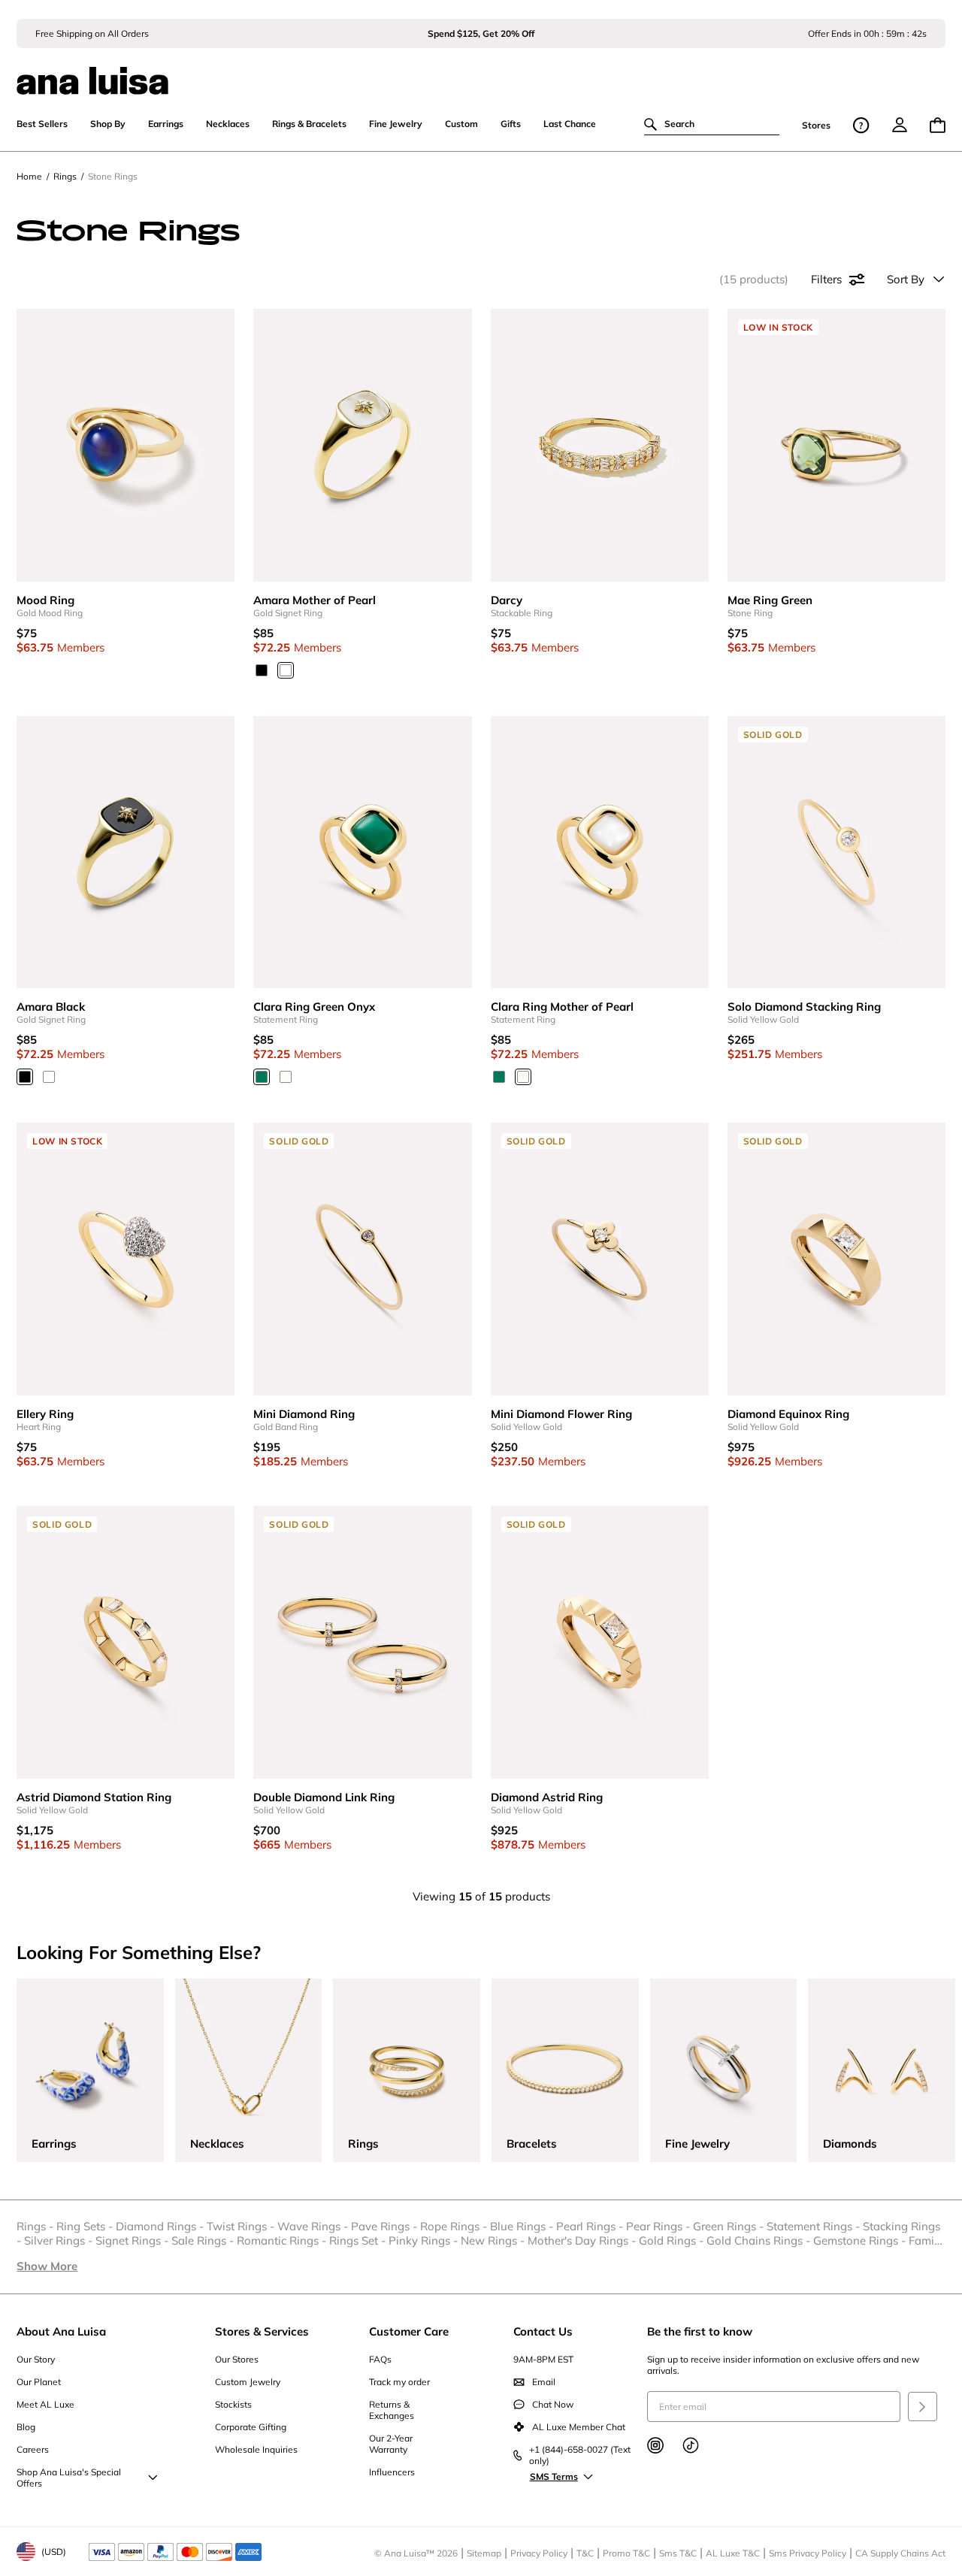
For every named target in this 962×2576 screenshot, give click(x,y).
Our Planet (39, 2382)
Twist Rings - (242, 2226)
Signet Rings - (133, 2240)
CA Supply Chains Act (900, 2553)
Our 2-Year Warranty (391, 2444)
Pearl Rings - (591, 2226)
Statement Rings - (815, 2226)
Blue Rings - (523, 2226)
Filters (826, 279)
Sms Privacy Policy (808, 2553)
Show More (47, 2266)
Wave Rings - (314, 2226)
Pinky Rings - (425, 2240)
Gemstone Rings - (861, 2240)
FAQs (380, 2359)
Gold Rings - (673, 2240)
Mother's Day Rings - (583, 2240)
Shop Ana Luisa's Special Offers (69, 2478)
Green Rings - (730, 2226)
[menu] (900, 125)
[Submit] (923, 2407)
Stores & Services (262, 2331)
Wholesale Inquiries (256, 2449)
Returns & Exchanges (392, 2410)
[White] (286, 670)
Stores (816, 125)
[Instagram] (655, 2445)
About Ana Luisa (61, 2331)
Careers (33, 2449)
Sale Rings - (204, 2240)
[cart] (938, 125)
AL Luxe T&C (733, 2553)
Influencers (392, 2472)
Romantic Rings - (283, 2240)
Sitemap (484, 2553)
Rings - (36, 2226)
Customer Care (409, 2331)
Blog (26, 2427)
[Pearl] (286, 1077)
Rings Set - (359, 2240)
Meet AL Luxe (45, 2404)
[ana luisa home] (481, 71)
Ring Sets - (86, 2226)
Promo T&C (626, 2553)
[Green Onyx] (262, 1077)
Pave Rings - (386, 2226)
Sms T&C (678, 2553)
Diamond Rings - (161, 2226)
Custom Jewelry (248, 2382)
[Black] (262, 670)
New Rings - (494, 2240)
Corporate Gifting (251, 2427)
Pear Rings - (659, 2226)
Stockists (233, 2404)
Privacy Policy (539, 2553)
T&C (585, 2553)
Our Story (36, 2359)
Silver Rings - (60, 2240)
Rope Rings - (455, 2226)
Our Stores (237, 2359)
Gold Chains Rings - (760, 2240)
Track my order (399, 2382)
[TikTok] (691, 2445)
